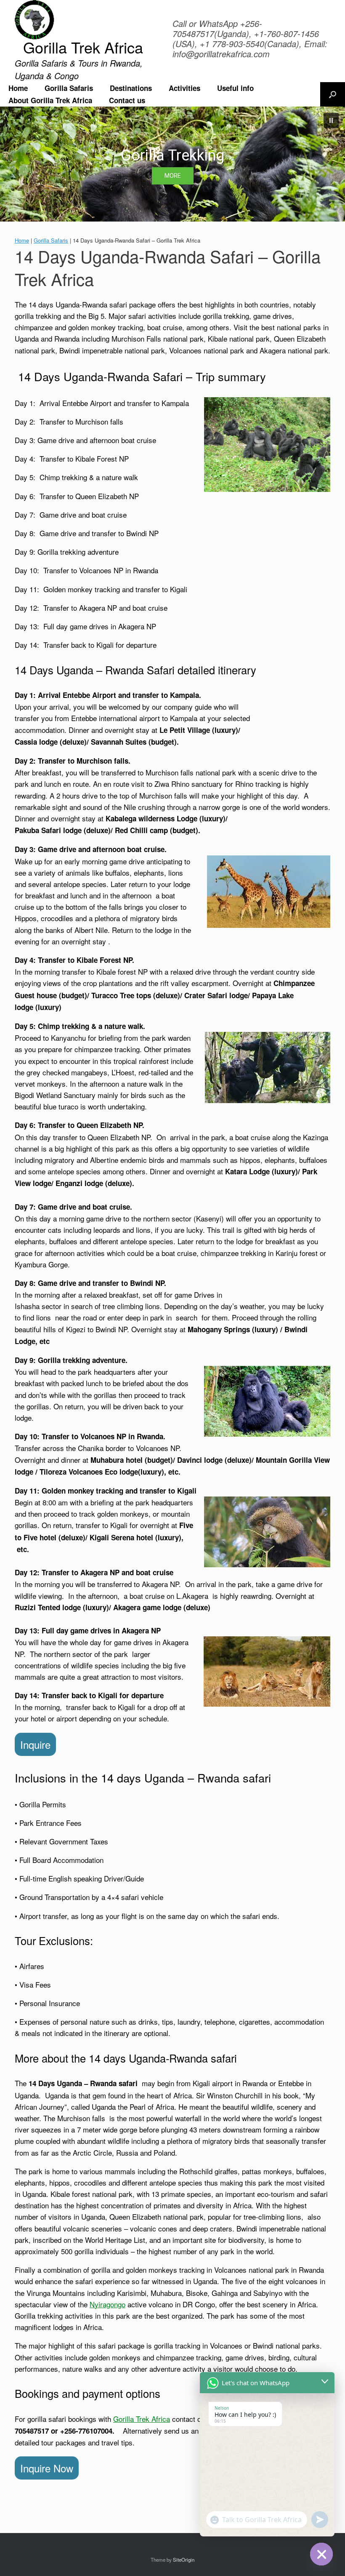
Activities (184, 88)
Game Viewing (172, 155)
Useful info (235, 88)
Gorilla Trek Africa (142, 2419)
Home (18, 88)
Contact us (127, 100)
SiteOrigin (184, 2560)
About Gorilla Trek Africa (50, 100)
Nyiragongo (107, 2304)
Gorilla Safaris (69, 88)
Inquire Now (47, 2468)
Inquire (35, 1744)
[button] (333, 94)
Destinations (131, 88)
